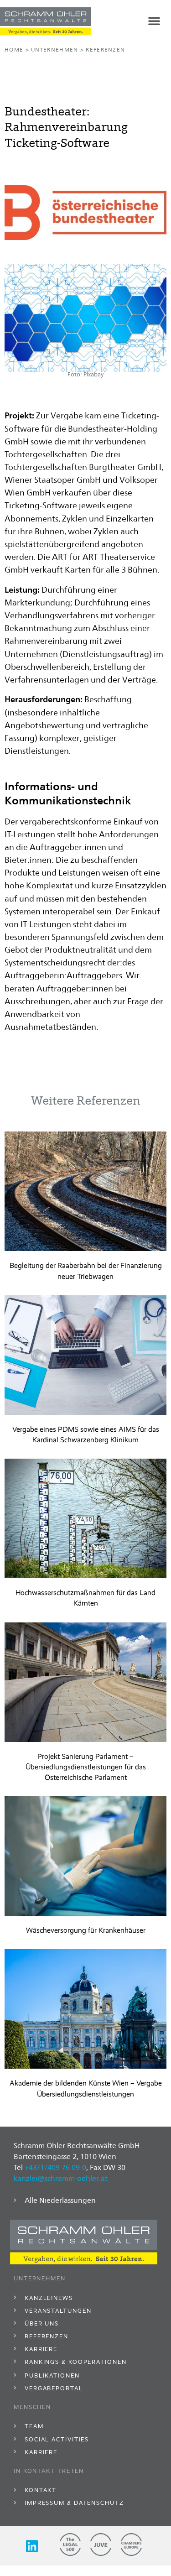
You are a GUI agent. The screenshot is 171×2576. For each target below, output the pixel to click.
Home (14, 50)
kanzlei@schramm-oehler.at (61, 2178)
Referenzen (105, 50)
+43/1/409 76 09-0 (55, 2167)
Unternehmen (54, 50)
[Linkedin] (32, 2546)
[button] (154, 21)
